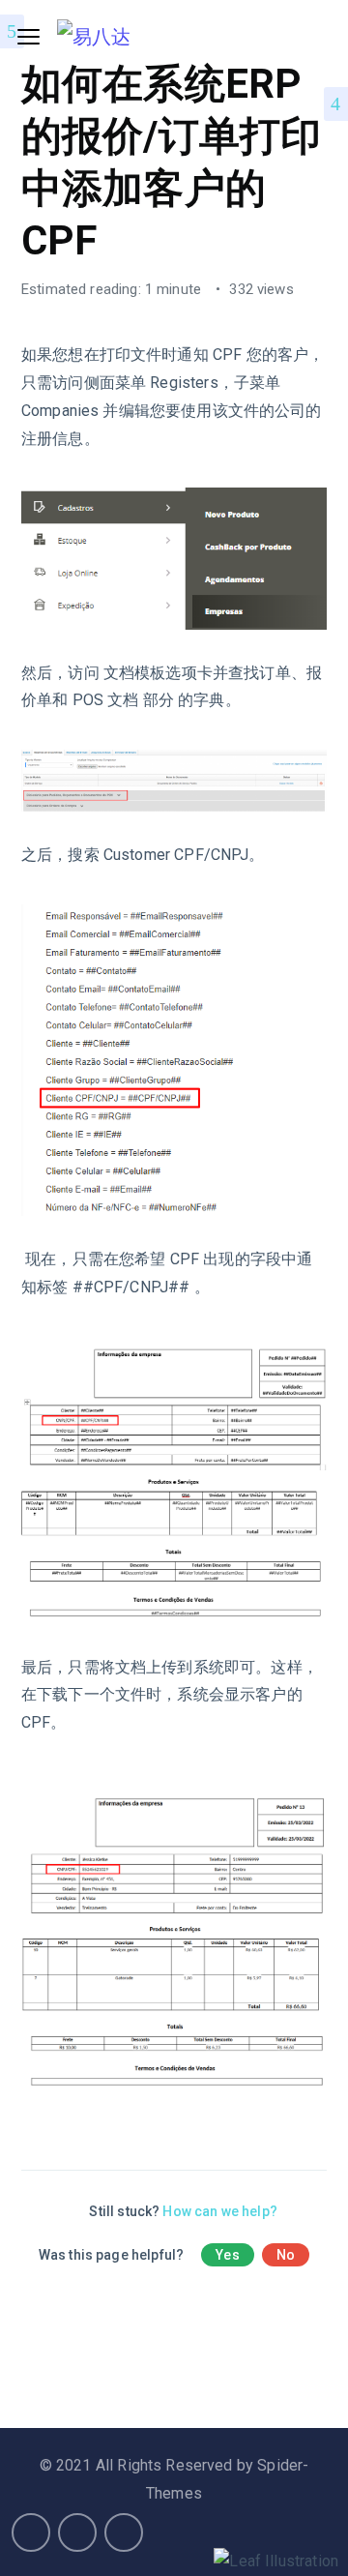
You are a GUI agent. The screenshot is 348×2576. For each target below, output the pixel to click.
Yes (227, 2255)
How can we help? (219, 2211)
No (286, 2255)
